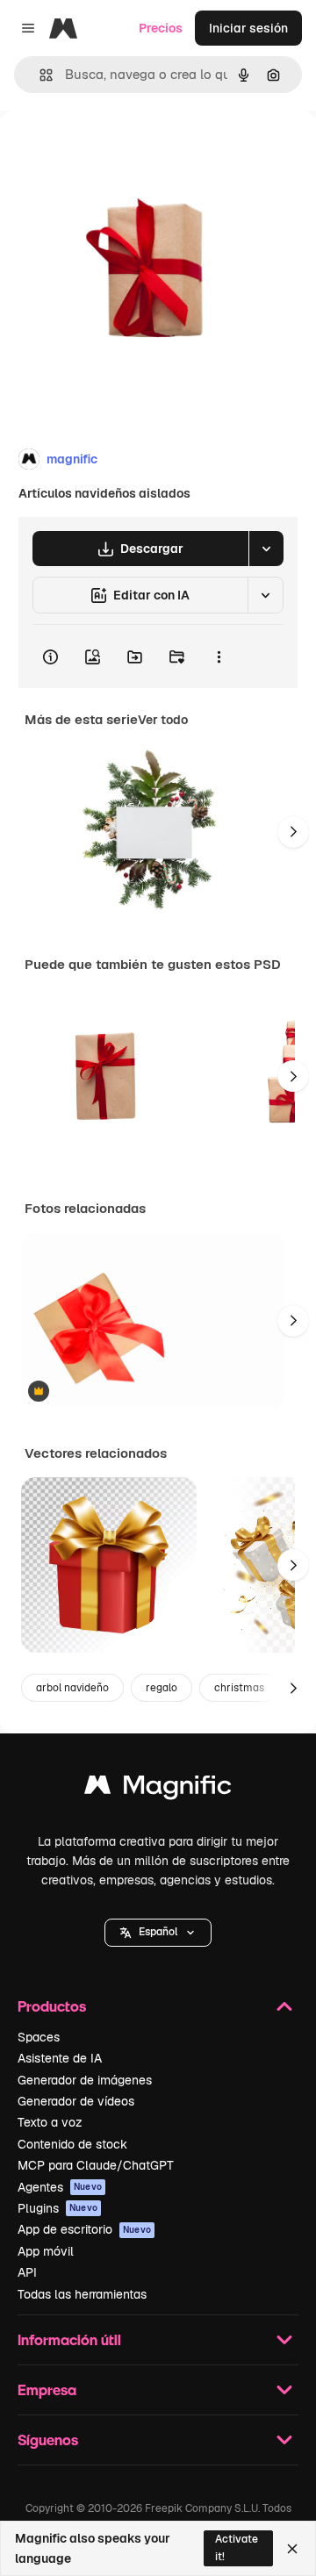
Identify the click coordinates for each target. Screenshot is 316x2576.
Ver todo (163, 720)
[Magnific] (158, 1789)
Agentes (60, 2187)
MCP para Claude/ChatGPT (96, 2165)
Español (158, 1932)
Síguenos (48, 2440)
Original (112, 151)
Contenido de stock (72, 2144)
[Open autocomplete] (39, 75)
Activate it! (237, 2547)
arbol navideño (72, 1688)
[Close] (292, 2549)
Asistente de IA (60, 2058)
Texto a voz (50, 2122)
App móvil (46, 2251)
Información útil (69, 2339)
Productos (52, 2006)
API (27, 2272)
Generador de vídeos (76, 2101)
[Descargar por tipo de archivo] (266, 549)
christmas (239, 1688)
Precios (161, 28)
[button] (158, 1933)
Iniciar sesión (248, 28)
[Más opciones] (219, 657)
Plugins (57, 2208)
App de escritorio (84, 2229)
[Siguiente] (293, 832)
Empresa (47, 2389)
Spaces (39, 2037)
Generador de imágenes (85, 2080)
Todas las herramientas (82, 2294)
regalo (162, 1688)
